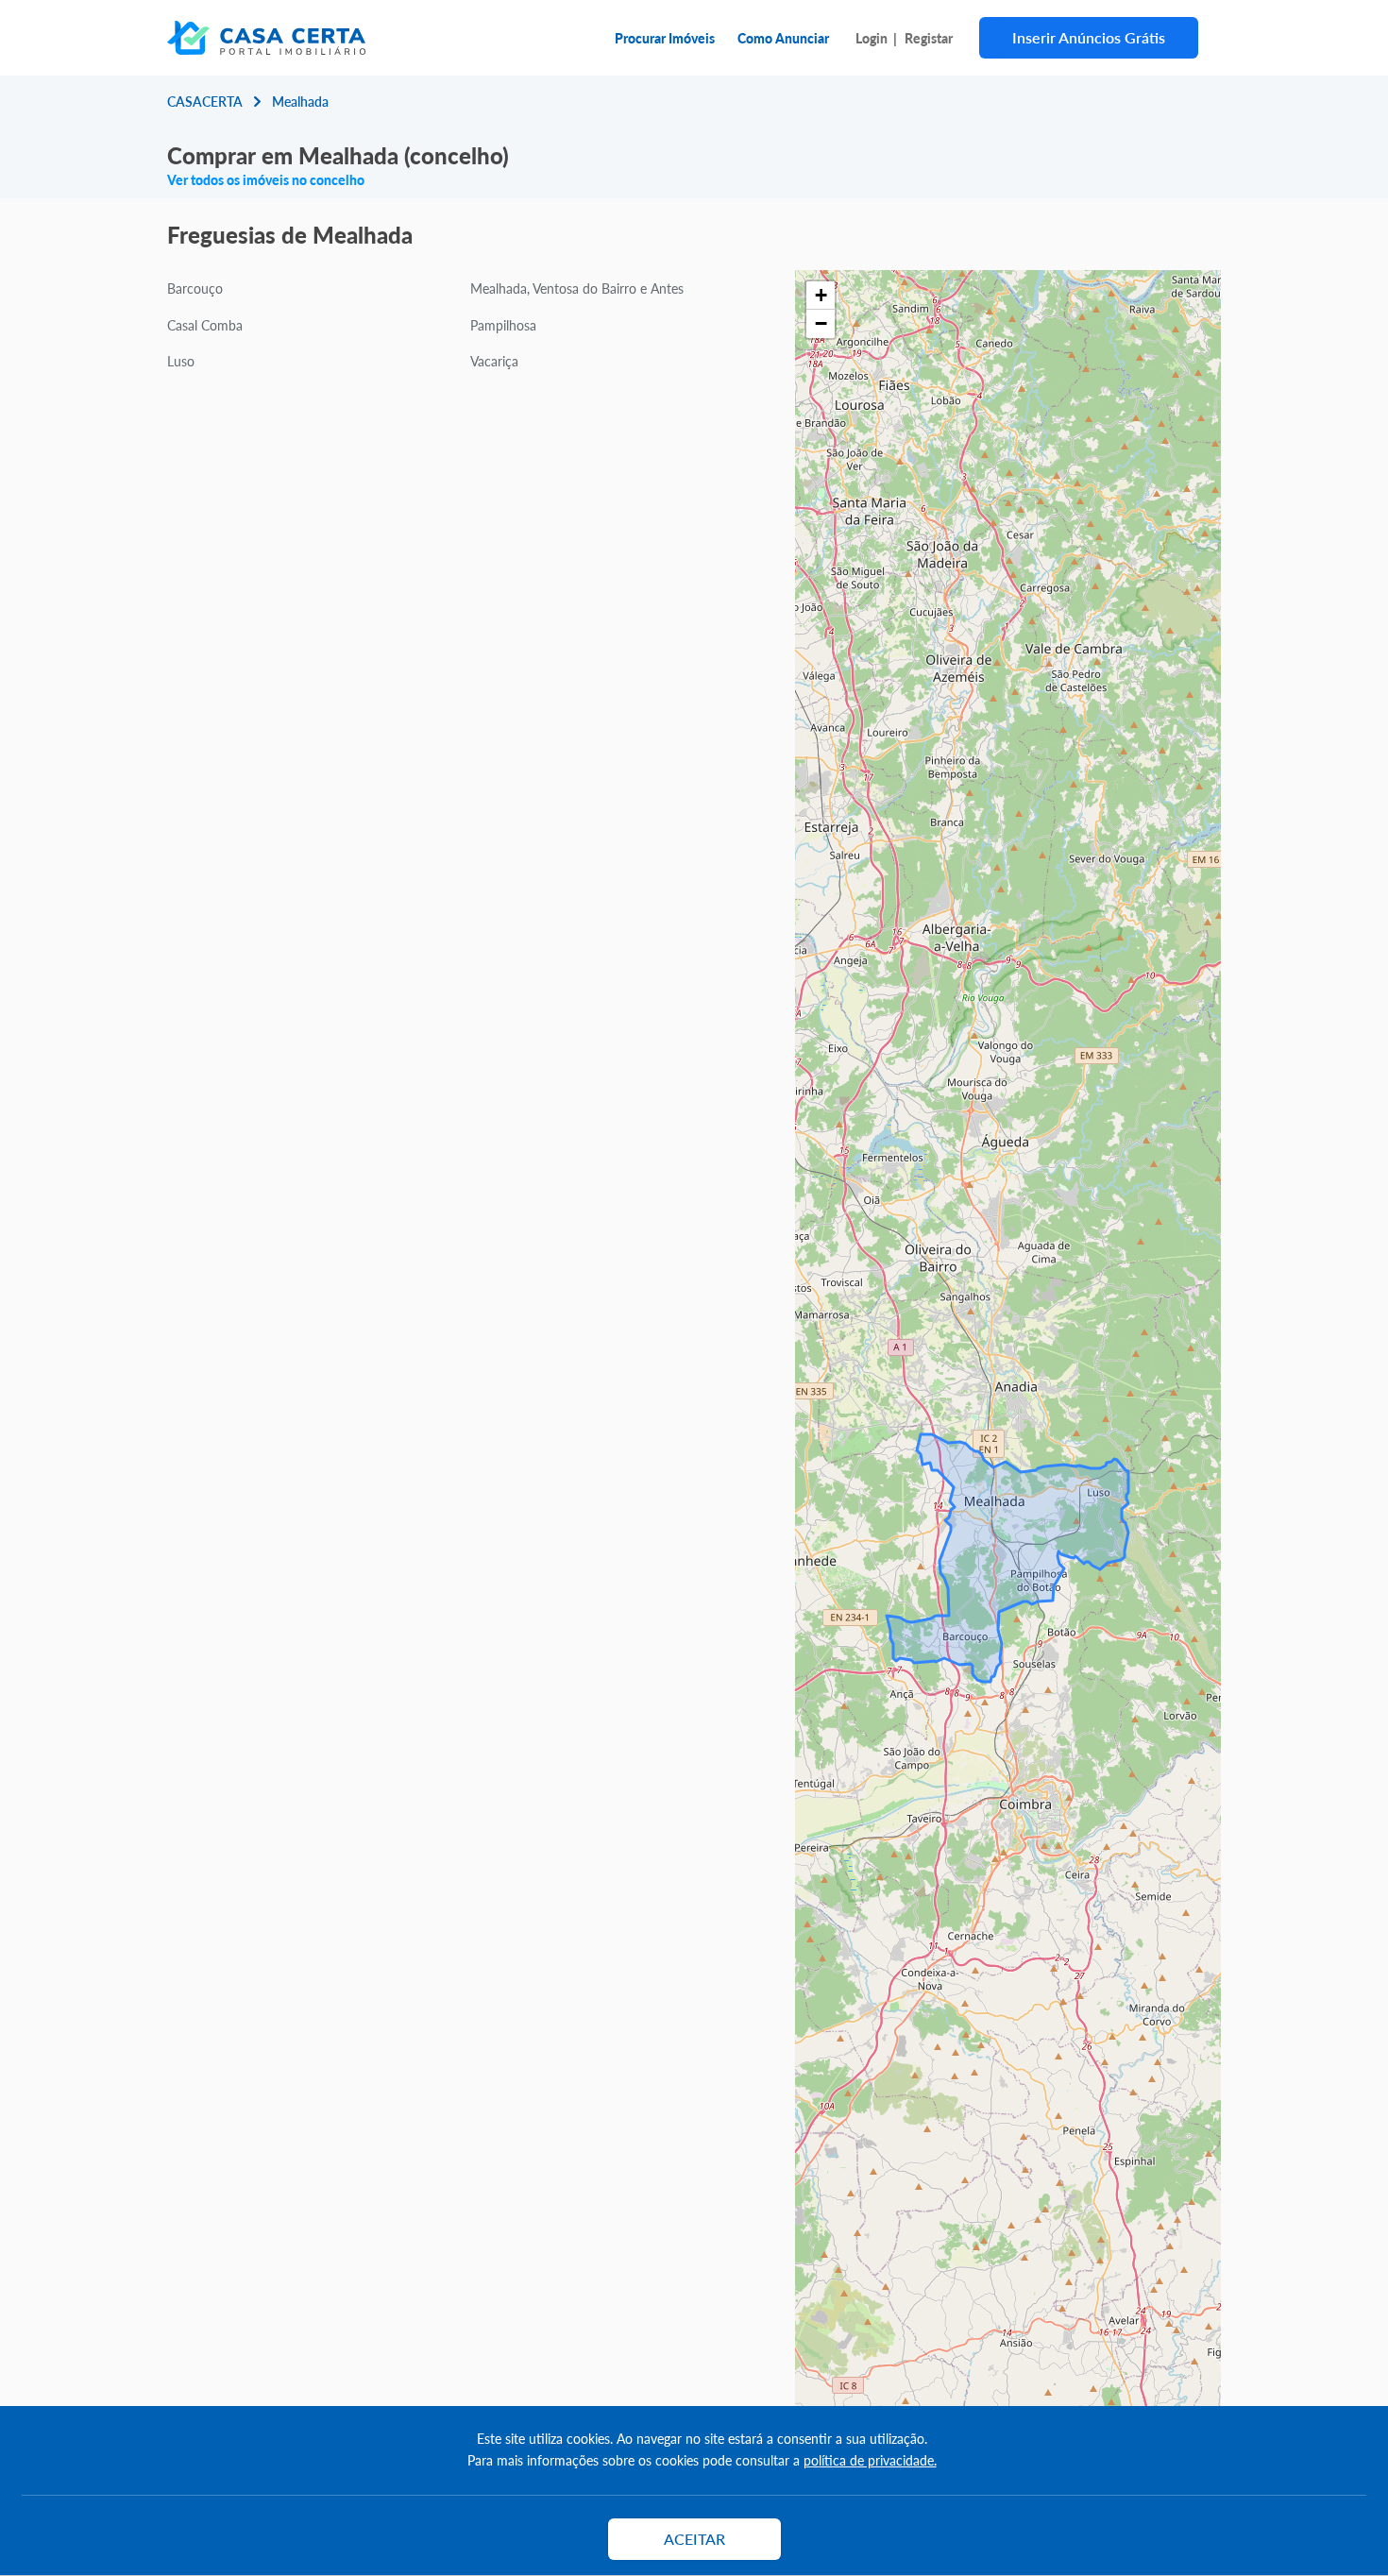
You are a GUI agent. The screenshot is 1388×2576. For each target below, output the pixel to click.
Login (872, 38)
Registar (929, 38)
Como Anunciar (783, 38)
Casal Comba (205, 325)
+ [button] (821, 295)
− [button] (821, 323)
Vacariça (494, 361)
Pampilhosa (503, 325)
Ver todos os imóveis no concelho (266, 179)
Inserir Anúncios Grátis (1089, 37)
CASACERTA (205, 101)
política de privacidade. (870, 2460)
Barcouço (195, 288)
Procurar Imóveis (665, 38)
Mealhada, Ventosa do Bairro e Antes (577, 288)
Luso (181, 361)
